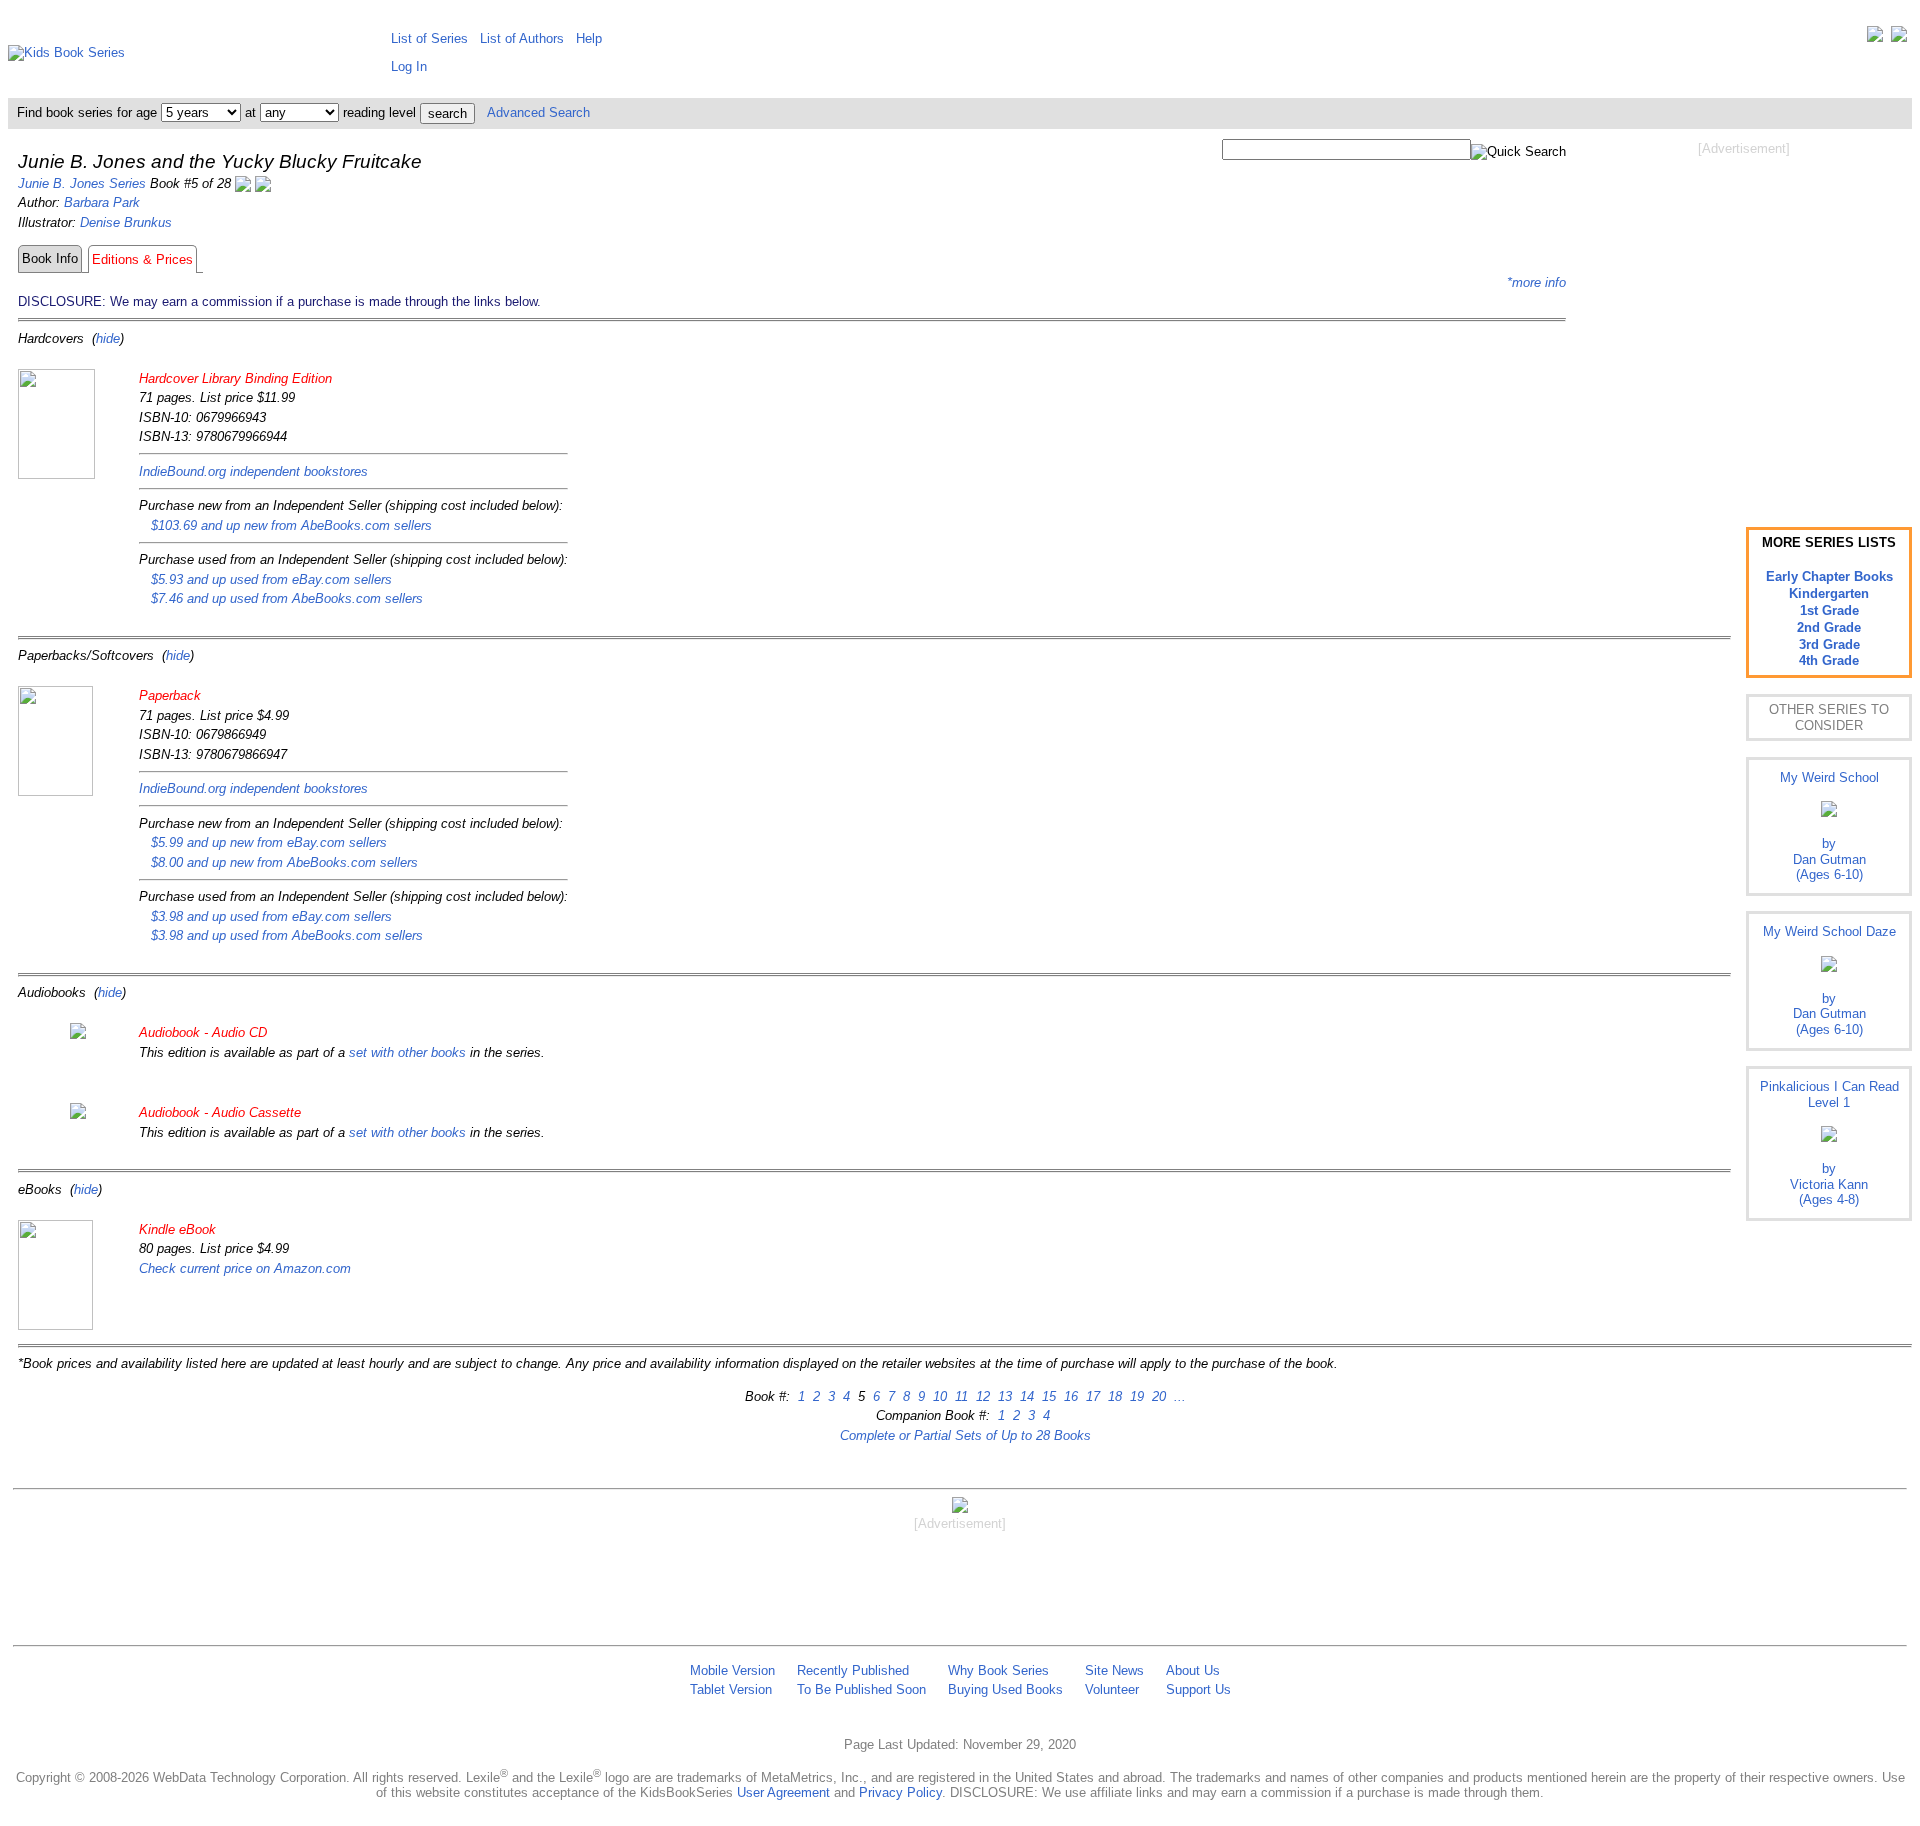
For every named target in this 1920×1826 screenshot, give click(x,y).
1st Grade (1829, 610)
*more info (1536, 282)
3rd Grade (1829, 644)
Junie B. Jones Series (82, 183)
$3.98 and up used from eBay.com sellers (271, 916)
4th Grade (1829, 660)
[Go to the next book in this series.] (263, 183)
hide (108, 338)
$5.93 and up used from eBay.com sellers (271, 579)
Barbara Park (102, 202)
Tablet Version (731, 1689)
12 (981, 1396)
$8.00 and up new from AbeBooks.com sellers (284, 862)
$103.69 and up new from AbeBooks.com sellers (291, 525)
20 (1157, 1396)
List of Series (429, 38)
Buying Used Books (1005, 1689)
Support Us (1198, 1689)
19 (1135, 1396)
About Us (1193, 1670)
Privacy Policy (900, 1792)
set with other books (407, 1052)
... (1178, 1396)
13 (1003, 1396)
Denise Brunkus (126, 222)
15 (1047, 1396)
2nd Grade (1829, 627)
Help (589, 38)
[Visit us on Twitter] (1875, 38)
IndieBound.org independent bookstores (253, 471)
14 (1025, 1396)
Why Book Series (998, 1670)
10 (938, 1396)
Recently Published (853, 1670)
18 (1113, 1396)
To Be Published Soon (861, 1689)
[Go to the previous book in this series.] (243, 183)
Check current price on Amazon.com (245, 1268)
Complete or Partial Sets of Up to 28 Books (965, 1435)
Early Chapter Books (1829, 576)
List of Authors (522, 38)
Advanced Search (538, 112)
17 (1091, 1396)
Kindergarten (1829, 593)
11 (959, 1396)
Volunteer (1112, 1689)
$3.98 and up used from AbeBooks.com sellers (287, 935)
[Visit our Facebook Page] (1899, 38)
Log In (409, 66)
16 (1069, 1396)
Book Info (50, 258)
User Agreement (783, 1792)
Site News (1114, 1670)
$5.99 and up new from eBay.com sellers (269, 842)
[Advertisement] (1744, 318)
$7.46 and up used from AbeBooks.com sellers (287, 598)
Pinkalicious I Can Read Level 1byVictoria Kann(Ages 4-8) (1829, 1143)
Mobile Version (732, 1670)
